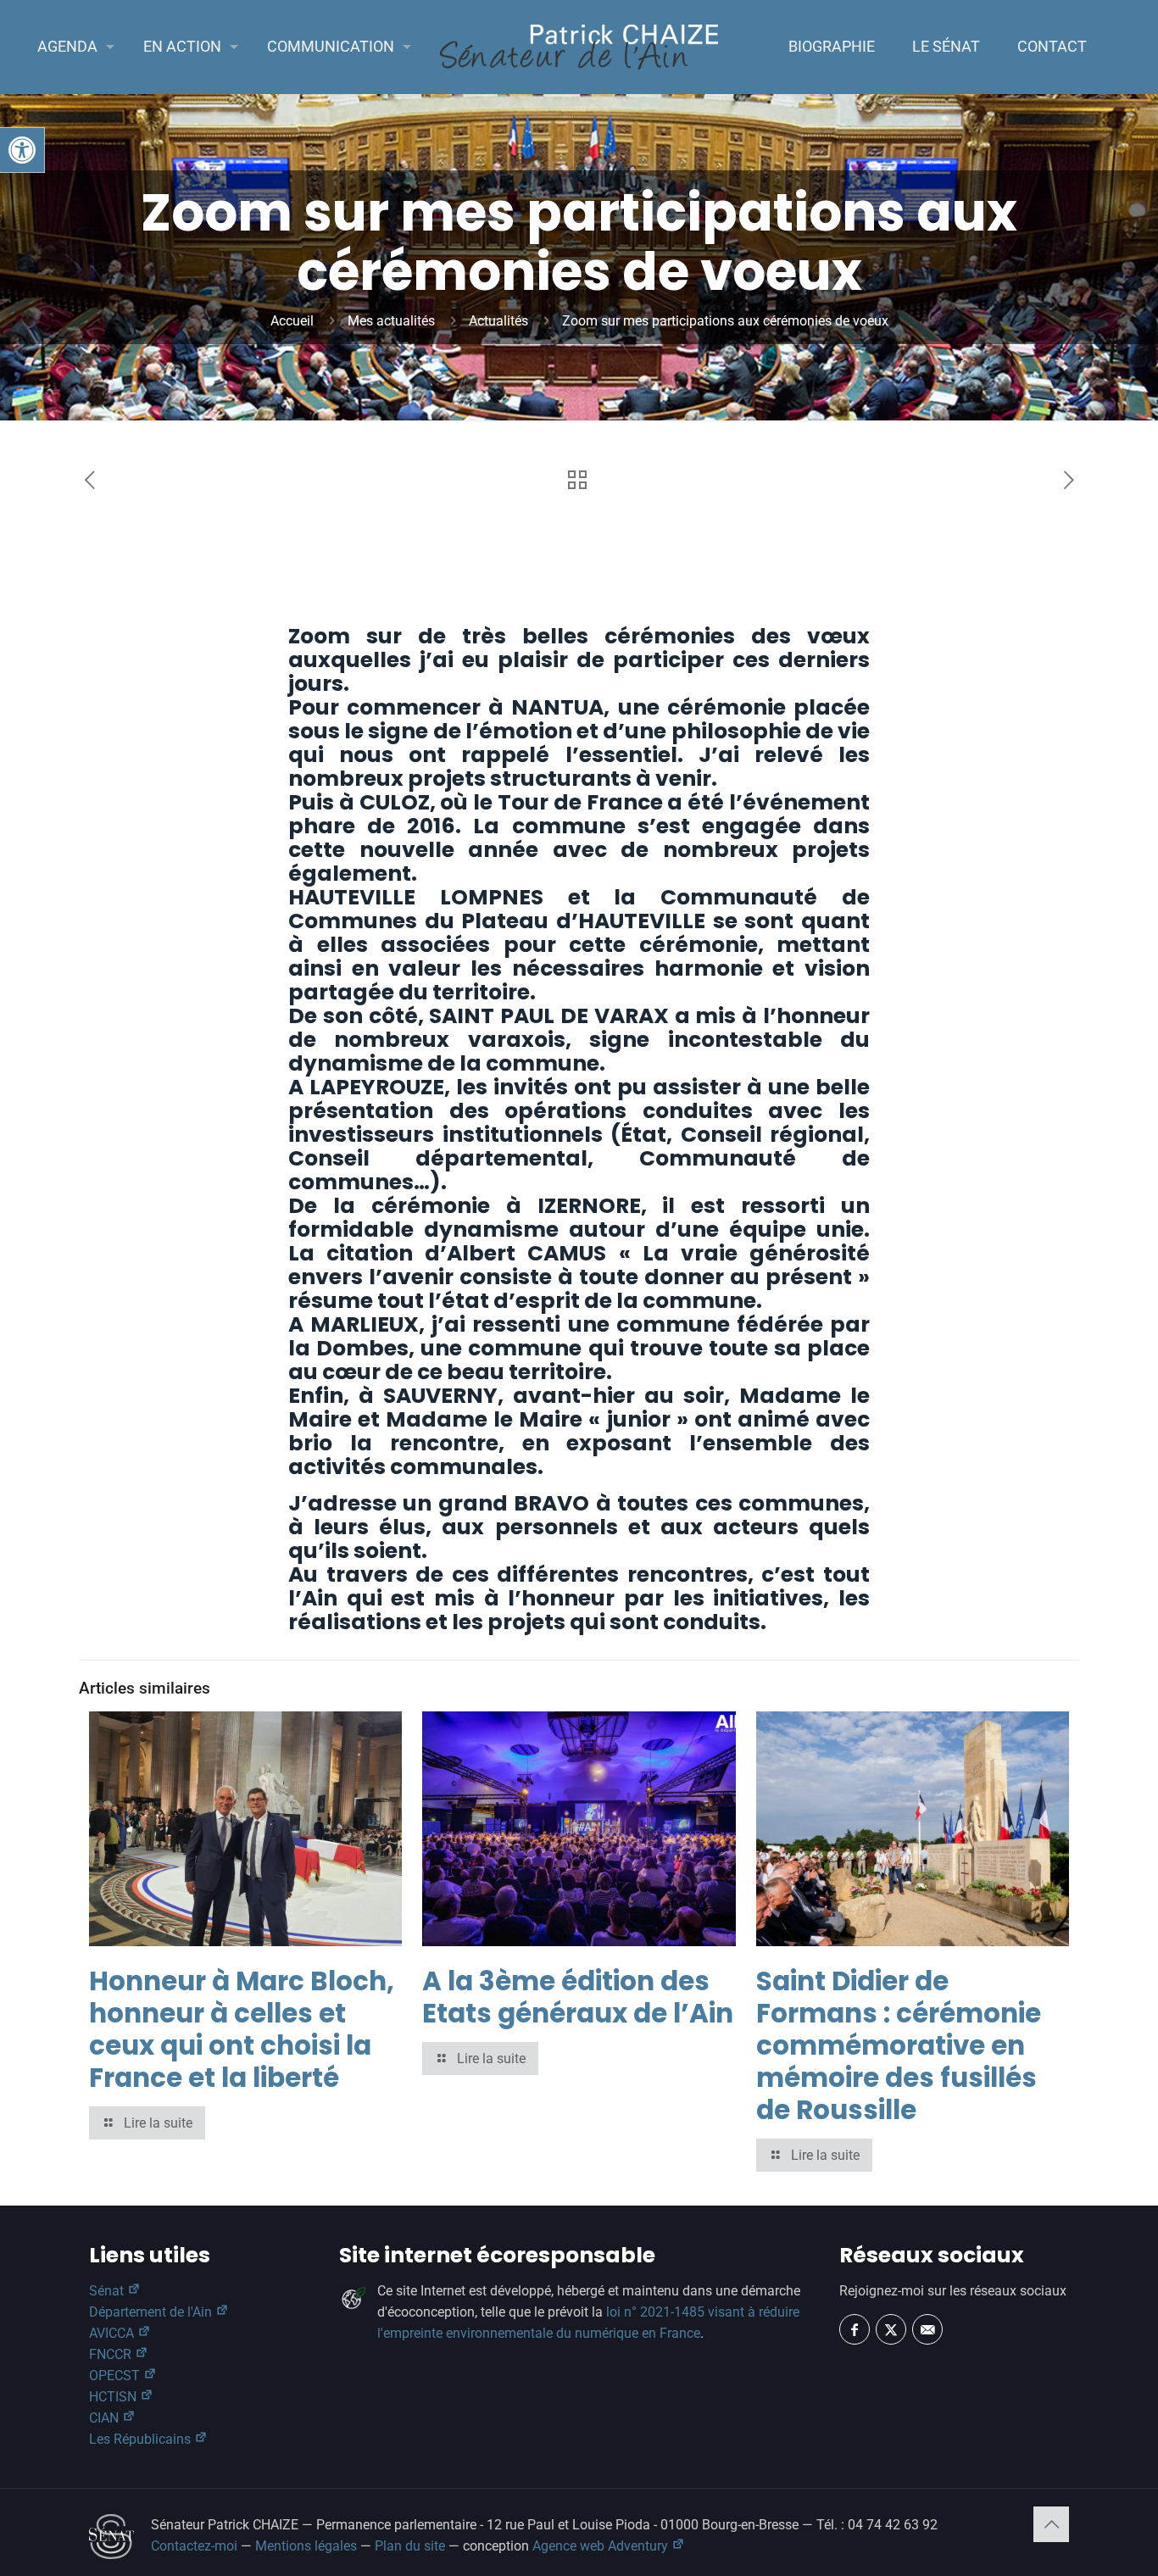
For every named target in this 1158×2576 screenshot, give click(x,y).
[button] (22, 150)
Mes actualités (391, 321)
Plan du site (410, 2546)
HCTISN (114, 2397)
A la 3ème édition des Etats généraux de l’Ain (578, 1997)
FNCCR (112, 2354)
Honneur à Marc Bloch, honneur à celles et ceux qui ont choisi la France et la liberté (242, 2029)
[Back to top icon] (1051, 2524)
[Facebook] (855, 2329)
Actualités (498, 321)
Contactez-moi (194, 2546)
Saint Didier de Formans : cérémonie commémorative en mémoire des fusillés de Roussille (899, 2045)
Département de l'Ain (152, 2312)
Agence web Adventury (602, 2546)
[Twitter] (891, 2329)
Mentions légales (306, 2546)
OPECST (116, 2376)
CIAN (106, 2418)
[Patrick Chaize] (579, 47)
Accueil (292, 321)
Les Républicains (142, 2439)
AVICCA (113, 2333)
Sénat (108, 2291)
